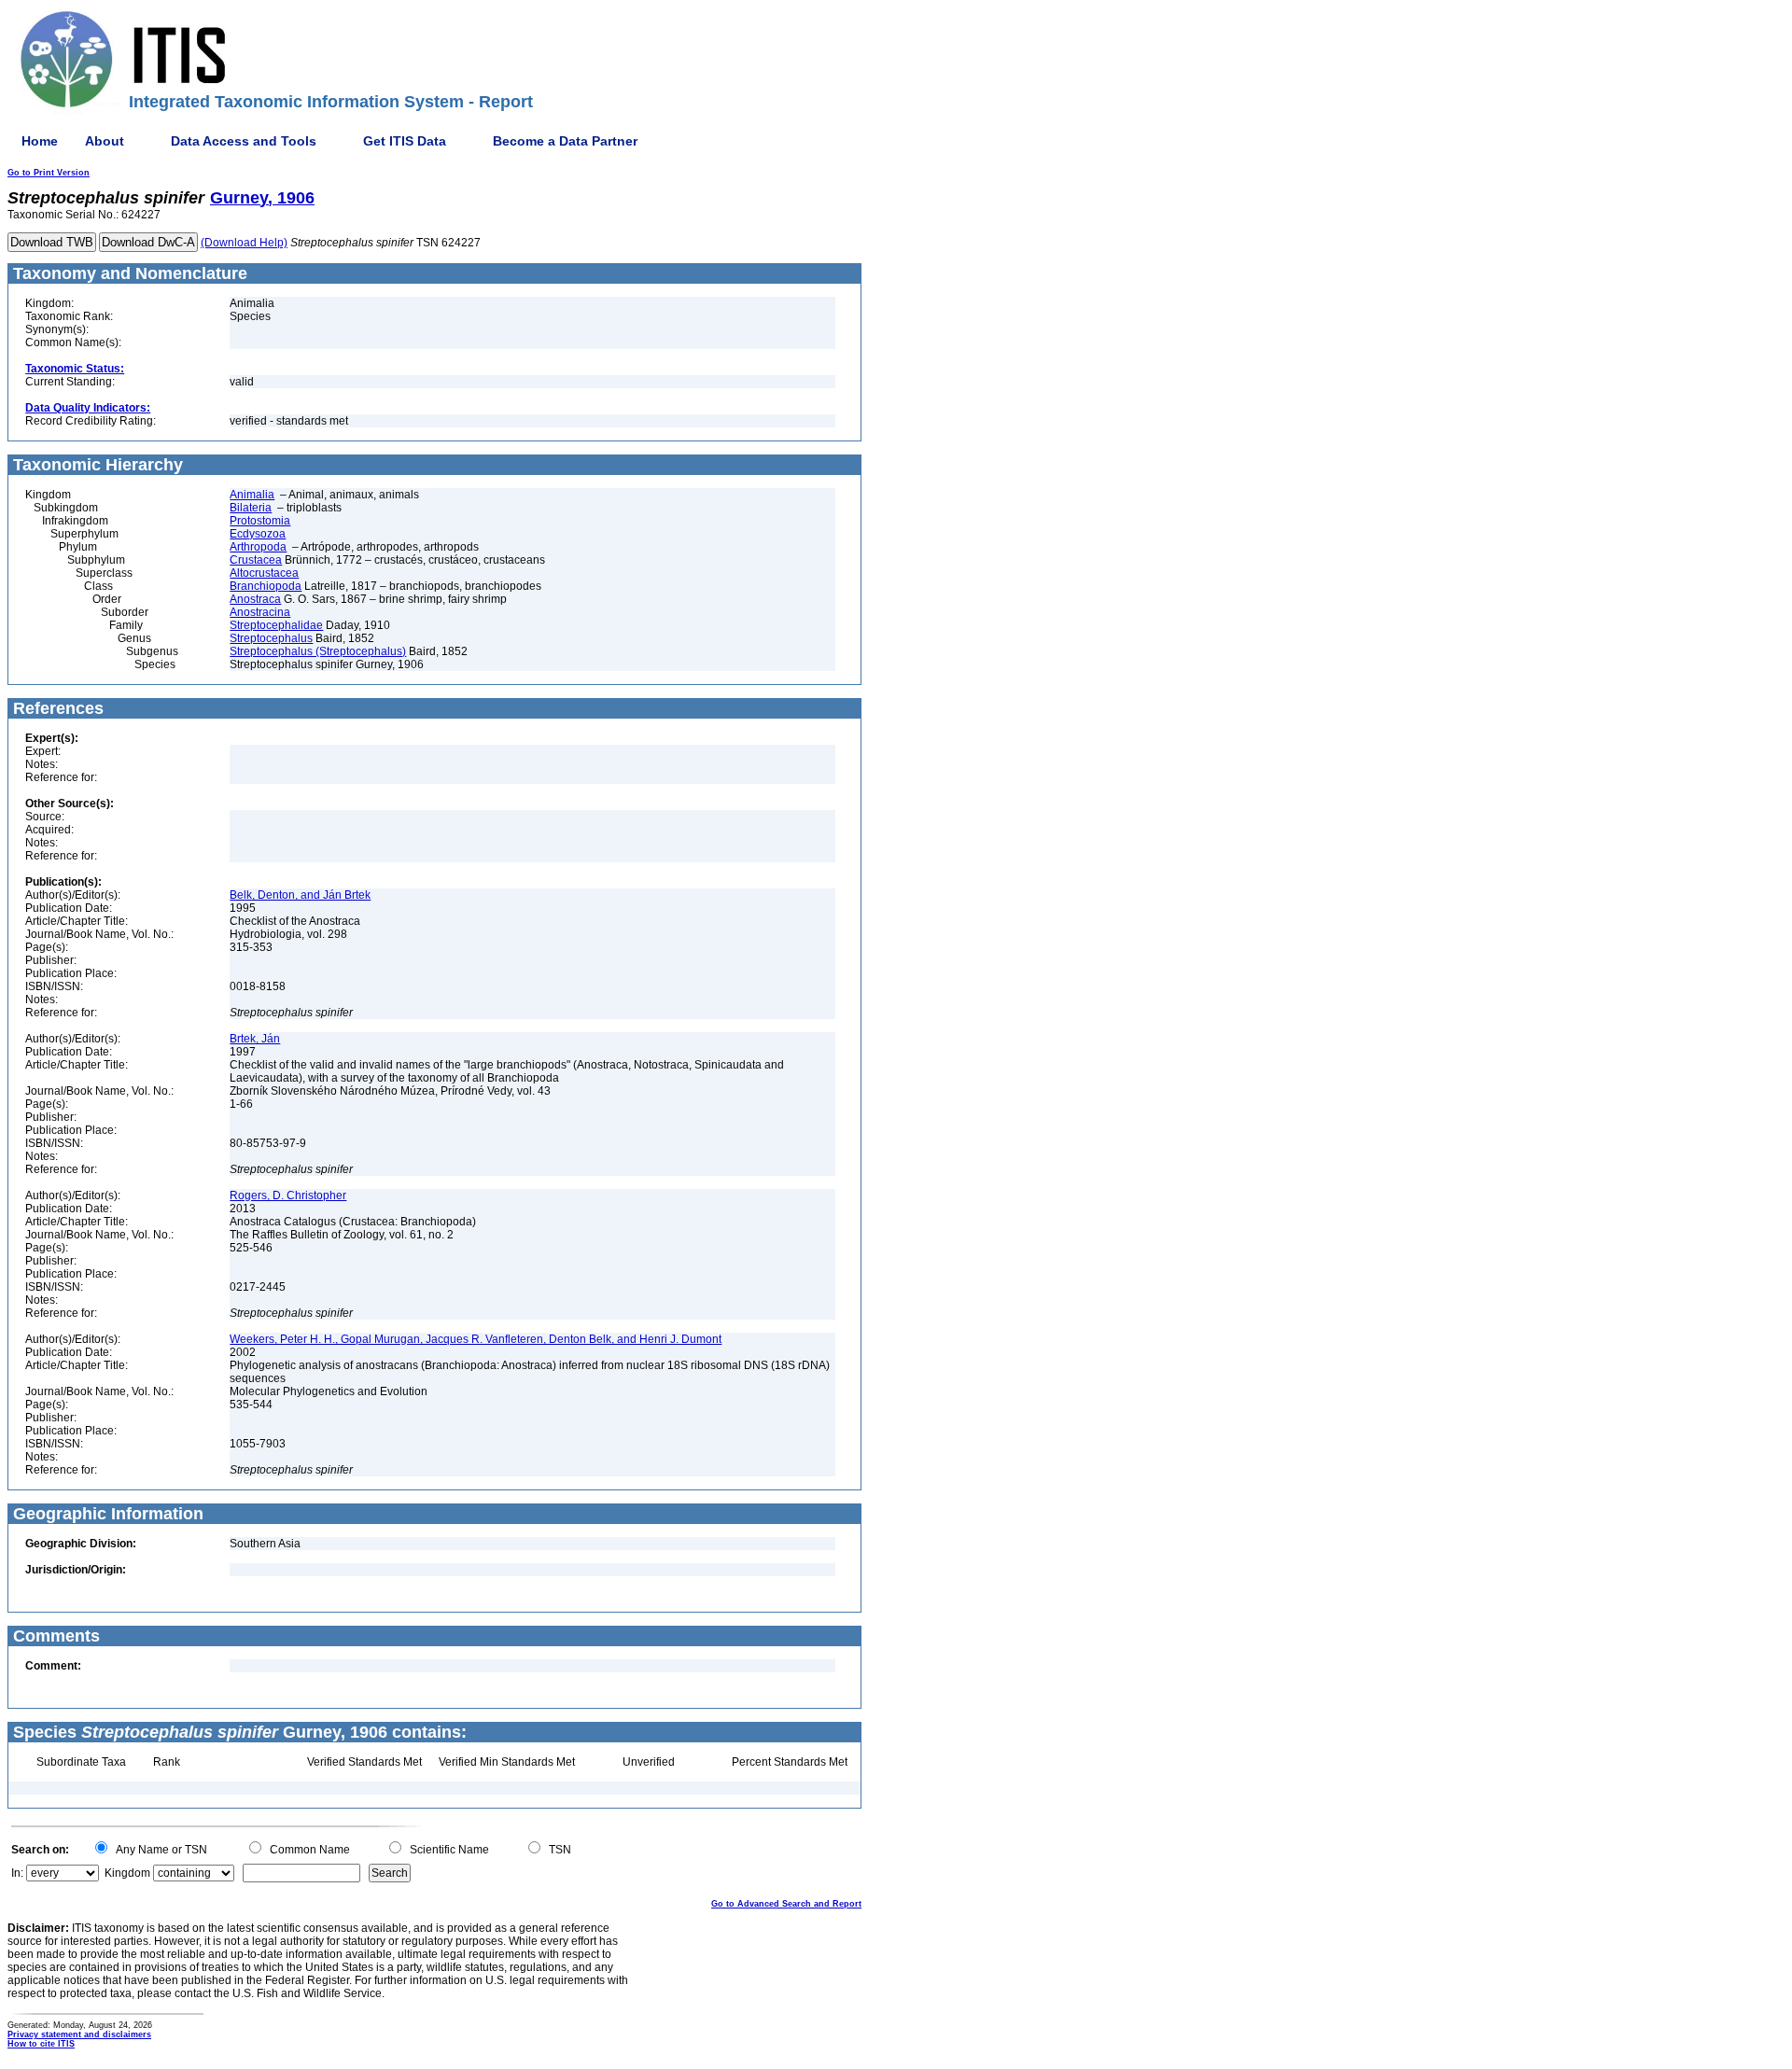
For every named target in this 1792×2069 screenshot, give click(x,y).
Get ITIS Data (405, 141)
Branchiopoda (266, 586)
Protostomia (260, 521)
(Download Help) (244, 243)
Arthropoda (258, 547)
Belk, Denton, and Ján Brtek (300, 895)
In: (17, 1873)
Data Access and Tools (244, 141)
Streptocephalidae (276, 625)
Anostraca (255, 599)
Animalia (252, 495)
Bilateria (251, 508)
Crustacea (256, 560)
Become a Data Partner (565, 141)
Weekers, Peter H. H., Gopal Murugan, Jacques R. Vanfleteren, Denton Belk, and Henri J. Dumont (476, 1339)
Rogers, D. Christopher (288, 1195)
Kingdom (127, 1873)
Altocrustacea (264, 573)
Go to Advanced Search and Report (786, 1904)
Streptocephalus (271, 638)
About (105, 141)
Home (40, 141)
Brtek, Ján (255, 1039)
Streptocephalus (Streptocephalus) (318, 651)
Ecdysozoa (258, 534)
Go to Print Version (49, 173)
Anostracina (260, 612)
